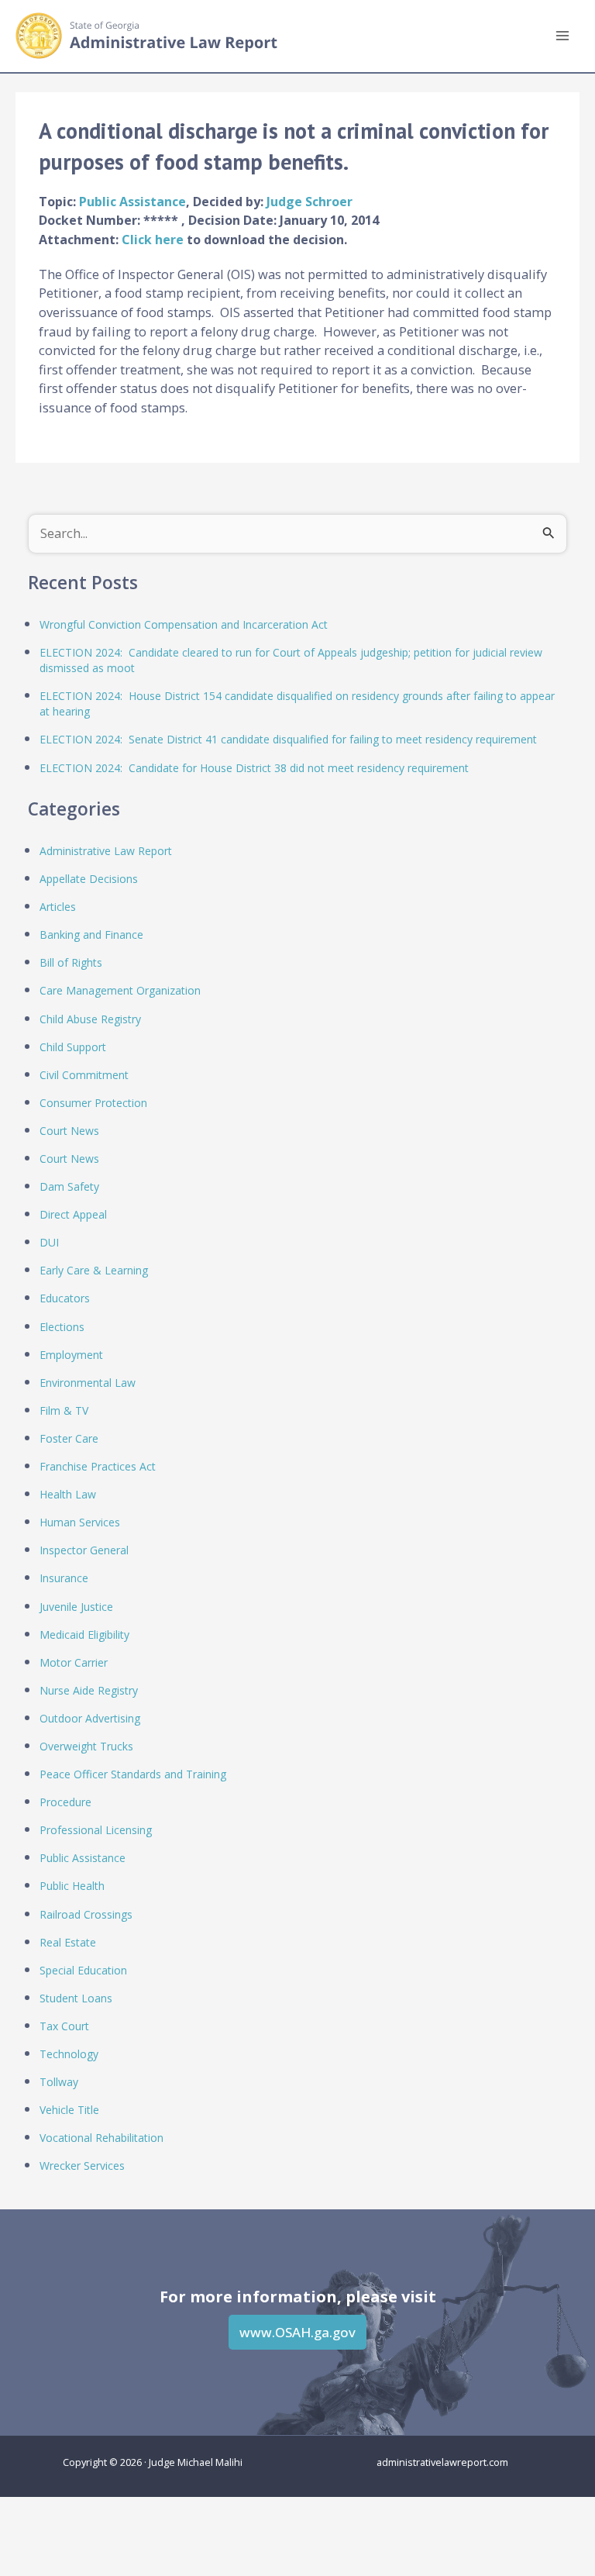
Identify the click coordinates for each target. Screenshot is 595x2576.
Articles (58, 907)
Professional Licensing (96, 1830)
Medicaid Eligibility (84, 1635)
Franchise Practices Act (98, 1466)
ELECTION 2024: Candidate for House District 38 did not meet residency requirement (254, 768)
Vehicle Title (69, 2110)
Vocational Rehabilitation (101, 2138)
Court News (69, 1131)
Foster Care (69, 1438)
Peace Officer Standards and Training (133, 1774)
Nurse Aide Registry (89, 1690)
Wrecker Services (82, 2166)
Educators (65, 1298)
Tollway (59, 2082)
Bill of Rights (71, 962)
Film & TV (64, 1410)
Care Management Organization (120, 990)
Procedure (65, 1802)
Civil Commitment (84, 1075)
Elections (62, 1327)
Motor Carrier (74, 1662)
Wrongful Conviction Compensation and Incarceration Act (184, 624)
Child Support (73, 1047)
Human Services (80, 1522)
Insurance (64, 1578)
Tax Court (64, 2026)
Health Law (68, 1494)
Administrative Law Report (106, 851)
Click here (154, 240)
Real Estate (68, 1942)
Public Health (72, 1886)
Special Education (83, 1970)
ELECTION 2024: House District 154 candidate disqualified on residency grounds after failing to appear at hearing (297, 703)
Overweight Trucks (86, 1746)
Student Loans (76, 1998)
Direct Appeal (73, 1214)
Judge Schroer (310, 202)
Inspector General (84, 1550)
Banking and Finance (91, 935)
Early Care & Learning (94, 1270)
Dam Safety (69, 1186)
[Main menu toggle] (562, 36)
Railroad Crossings (86, 1914)
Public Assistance (132, 202)
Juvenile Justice (76, 1607)
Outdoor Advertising (90, 1718)
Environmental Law (88, 1383)
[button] (297, 2332)
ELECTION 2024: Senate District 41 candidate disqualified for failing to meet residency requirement (288, 739)
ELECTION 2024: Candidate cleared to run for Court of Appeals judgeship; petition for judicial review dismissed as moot (291, 660)
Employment (71, 1355)
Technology (69, 2054)
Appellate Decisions (89, 879)
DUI (49, 1242)
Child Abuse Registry (90, 1019)
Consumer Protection (93, 1103)
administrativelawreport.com (442, 2462)
